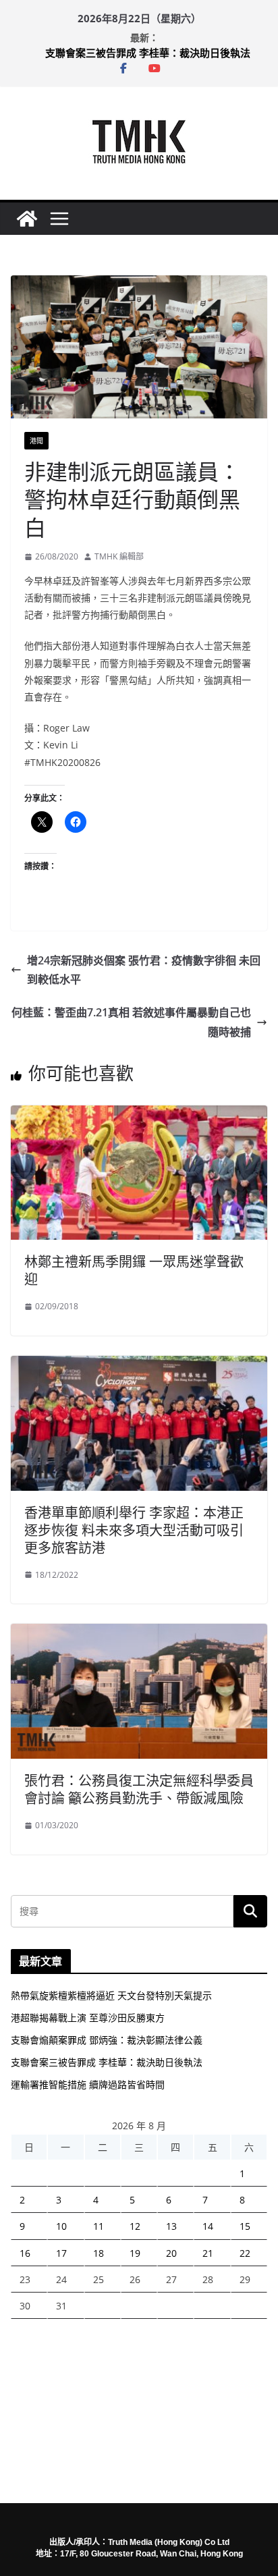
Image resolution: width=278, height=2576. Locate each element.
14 (208, 2226)
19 (135, 2253)
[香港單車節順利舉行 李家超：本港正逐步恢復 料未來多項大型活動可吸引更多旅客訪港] (139, 1365)
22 (245, 2253)
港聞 (36, 441)
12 (135, 2226)
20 (171, 2253)
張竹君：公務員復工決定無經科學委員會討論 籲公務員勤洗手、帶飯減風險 (139, 1789)
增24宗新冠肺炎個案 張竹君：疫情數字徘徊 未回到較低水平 (144, 970)
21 (208, 2253)
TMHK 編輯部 (119, 556)
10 (61, 2226)
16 (25, 2253)
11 (99, 2226)
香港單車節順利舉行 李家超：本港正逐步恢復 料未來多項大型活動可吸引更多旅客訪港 (134, 1530)
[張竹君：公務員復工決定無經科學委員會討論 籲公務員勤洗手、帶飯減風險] (139, 1633)
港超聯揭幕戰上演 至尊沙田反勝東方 (88, 2018)
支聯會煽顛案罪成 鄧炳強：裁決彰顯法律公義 (107, 2040)
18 (99, 2253)
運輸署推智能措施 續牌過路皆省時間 (88, 2084)
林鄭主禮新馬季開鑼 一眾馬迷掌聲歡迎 (134, 1270)
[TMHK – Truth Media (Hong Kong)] (27, 219)
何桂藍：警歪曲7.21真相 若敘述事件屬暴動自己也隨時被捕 (131, 1022)
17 (61, 2253)
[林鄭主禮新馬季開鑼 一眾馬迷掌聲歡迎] (139, 1115)
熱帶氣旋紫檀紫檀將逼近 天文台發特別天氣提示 (111, 1995)
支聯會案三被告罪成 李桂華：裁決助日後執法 (148, 53)
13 (171, 2226)
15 (245, 2226)
